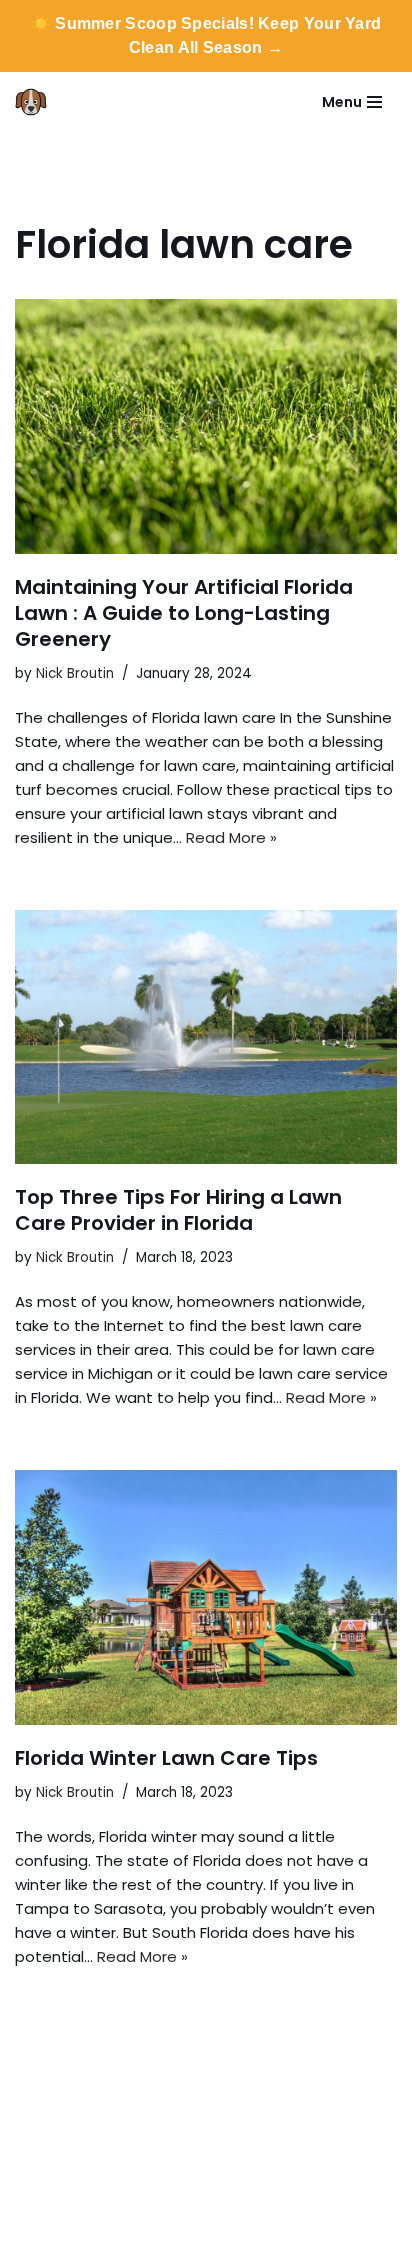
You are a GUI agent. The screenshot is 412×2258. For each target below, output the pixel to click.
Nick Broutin (75, 673)
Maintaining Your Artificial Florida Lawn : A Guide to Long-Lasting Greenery (184, 613)
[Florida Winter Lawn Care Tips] (206, 1597)
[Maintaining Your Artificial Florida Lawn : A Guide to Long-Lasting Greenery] (206, 426)
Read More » (231, 837)
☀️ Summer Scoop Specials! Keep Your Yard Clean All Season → (206, 35)
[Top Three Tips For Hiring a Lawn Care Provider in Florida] (206, 1037)
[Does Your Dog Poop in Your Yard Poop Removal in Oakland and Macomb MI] (36, 102)
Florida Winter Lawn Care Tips (166, 1758)
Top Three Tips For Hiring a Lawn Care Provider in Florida (178, 1210)
